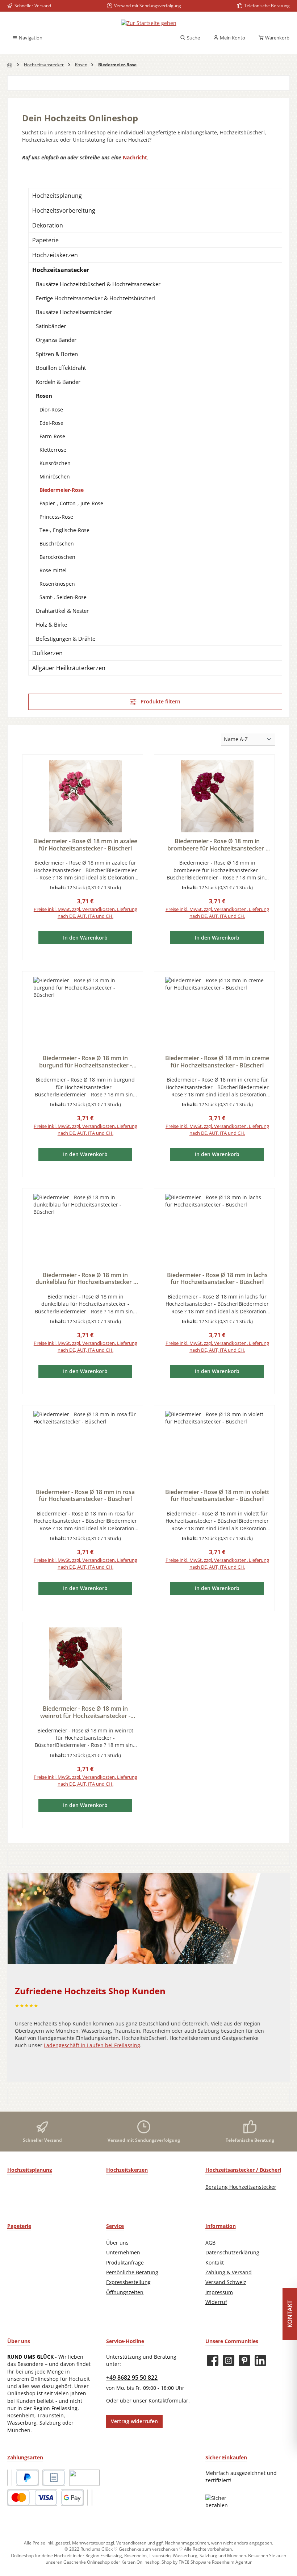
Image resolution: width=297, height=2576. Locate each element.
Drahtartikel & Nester (62, 611)
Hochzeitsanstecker (61, 270)
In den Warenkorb (85, 938)
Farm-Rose (52, 436)
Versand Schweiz (226, 2282)
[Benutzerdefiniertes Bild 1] (8, 2478)
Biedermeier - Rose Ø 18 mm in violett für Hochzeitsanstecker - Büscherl (217, 1496)
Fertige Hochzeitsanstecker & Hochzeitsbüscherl (95, 298)
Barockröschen (57, 557)
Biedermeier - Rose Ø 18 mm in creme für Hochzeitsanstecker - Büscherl (217, 1062)
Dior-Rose (51, 409)
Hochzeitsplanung (57, 196)
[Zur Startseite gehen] (149, 23)
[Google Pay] (72, 2498)
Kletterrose (53, 450)
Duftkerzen (47, 653)
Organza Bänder (56, 340)
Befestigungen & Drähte (66, 639)
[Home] (10, 65)
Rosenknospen (57, 584)
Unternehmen (123, 2253)
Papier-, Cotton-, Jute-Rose (71, 503)
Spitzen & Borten (57, 354)
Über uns (117, 2243)
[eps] (88, 2498)
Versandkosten (131, 2543)
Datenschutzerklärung (232, 2253)
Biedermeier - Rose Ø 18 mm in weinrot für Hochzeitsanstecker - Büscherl (85, 1713)
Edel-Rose (51, 423)
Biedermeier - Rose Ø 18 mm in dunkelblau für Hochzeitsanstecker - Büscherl (85, 1279)
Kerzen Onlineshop (140, 2562)
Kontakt (215, 2263)
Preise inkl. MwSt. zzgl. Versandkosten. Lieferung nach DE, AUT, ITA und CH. (85, 913)
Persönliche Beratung (132, 2272)
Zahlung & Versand (229, 2272)
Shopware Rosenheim (212, 2562)
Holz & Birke (51, 624)
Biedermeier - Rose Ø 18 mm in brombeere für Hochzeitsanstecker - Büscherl (217, 845)
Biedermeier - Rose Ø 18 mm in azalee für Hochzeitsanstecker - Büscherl (85, 845)
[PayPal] (27, 2478)
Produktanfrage (125, 2263)
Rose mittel (53, 570)
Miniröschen (55, 476)
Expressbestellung (128, 2282)
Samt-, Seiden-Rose (63, 597)
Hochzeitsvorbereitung (64, 210)
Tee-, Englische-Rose (64, 530)
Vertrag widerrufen (134, 2421)
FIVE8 (185, 2562)
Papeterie (45, 240)
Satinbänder (51, 326)
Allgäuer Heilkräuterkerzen (69, 668)
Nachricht (135, 158)
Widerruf (216, 2302)
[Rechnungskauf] (54, 2478)
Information (221, 2226)
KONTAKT (290, 2314)
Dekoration (48, 225)
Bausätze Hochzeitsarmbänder (74, 312)
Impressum (219, 2292)
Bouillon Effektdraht (61, 368)
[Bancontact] (92, 2498)
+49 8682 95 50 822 (132, 2378)
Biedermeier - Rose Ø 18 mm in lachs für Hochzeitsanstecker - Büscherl (217, 1279)
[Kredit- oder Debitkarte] (32, 2498)
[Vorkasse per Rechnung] (84, 2478)
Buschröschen (57, 543)
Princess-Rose (56, 517)
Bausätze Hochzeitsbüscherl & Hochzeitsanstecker (98, 284)
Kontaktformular (168, 2401)
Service (115, 2226)
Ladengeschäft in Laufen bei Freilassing (92, 2045)
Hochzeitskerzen (55, 255)
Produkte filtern (160, 702)
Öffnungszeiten (125, 2292)
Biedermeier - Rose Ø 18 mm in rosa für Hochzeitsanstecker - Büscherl (85, 1496)
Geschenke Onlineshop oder (92, 2562)
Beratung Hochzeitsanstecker (241, 2187)
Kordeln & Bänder (58, 382)
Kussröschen (55, 463)
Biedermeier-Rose (62, 490)
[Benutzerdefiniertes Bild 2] (12, 2478)
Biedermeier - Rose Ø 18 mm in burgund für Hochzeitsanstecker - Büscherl (85, 1062)
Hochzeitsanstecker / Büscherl (243, 2170)
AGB (210, 2243)
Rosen (44, 396)
